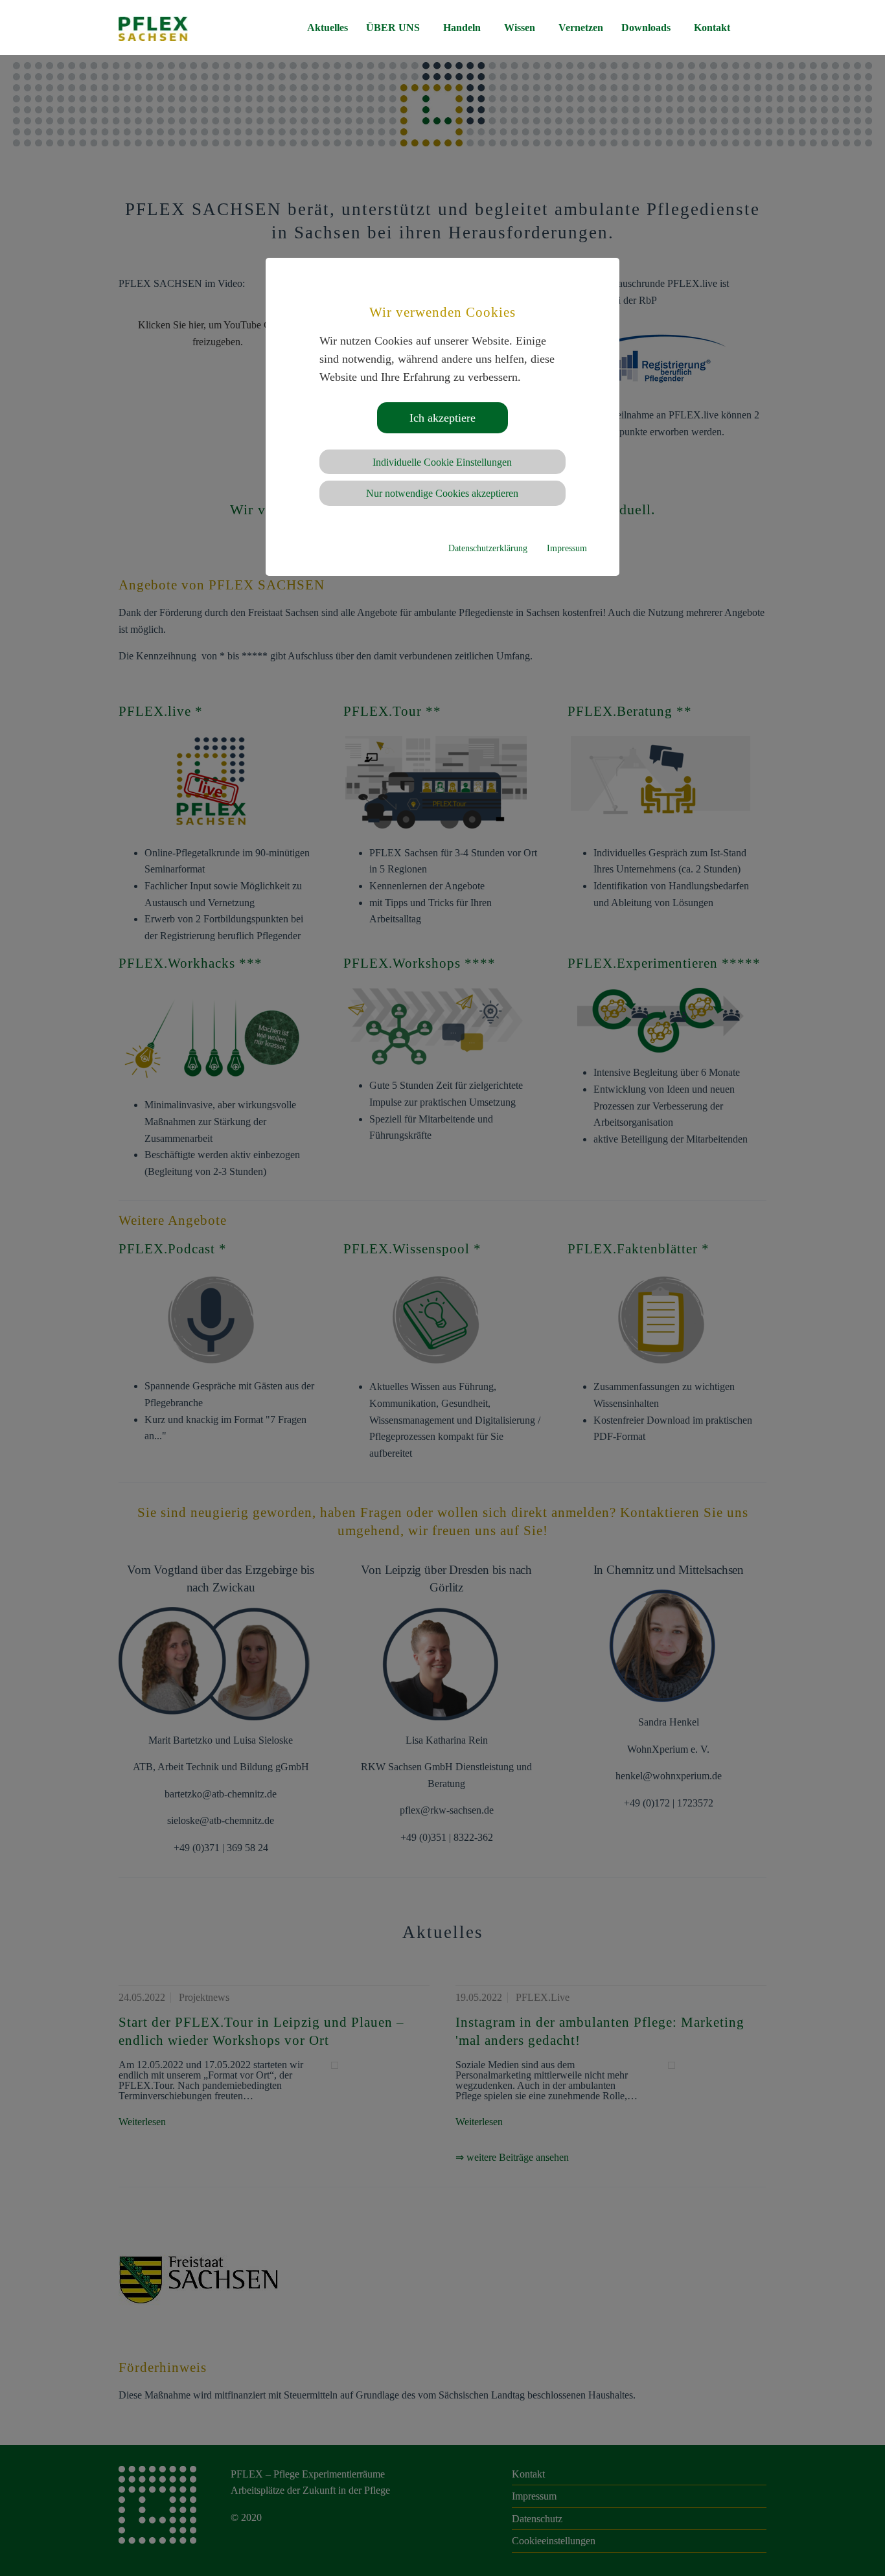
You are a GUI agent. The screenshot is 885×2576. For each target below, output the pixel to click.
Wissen (520, 28)
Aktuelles (328, 28)
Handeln (462, 28)
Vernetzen (581, 28)
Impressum (567, 548)
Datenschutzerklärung (488, 548)
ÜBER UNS (393, 28)
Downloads (646, 28)
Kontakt (712, 28)
